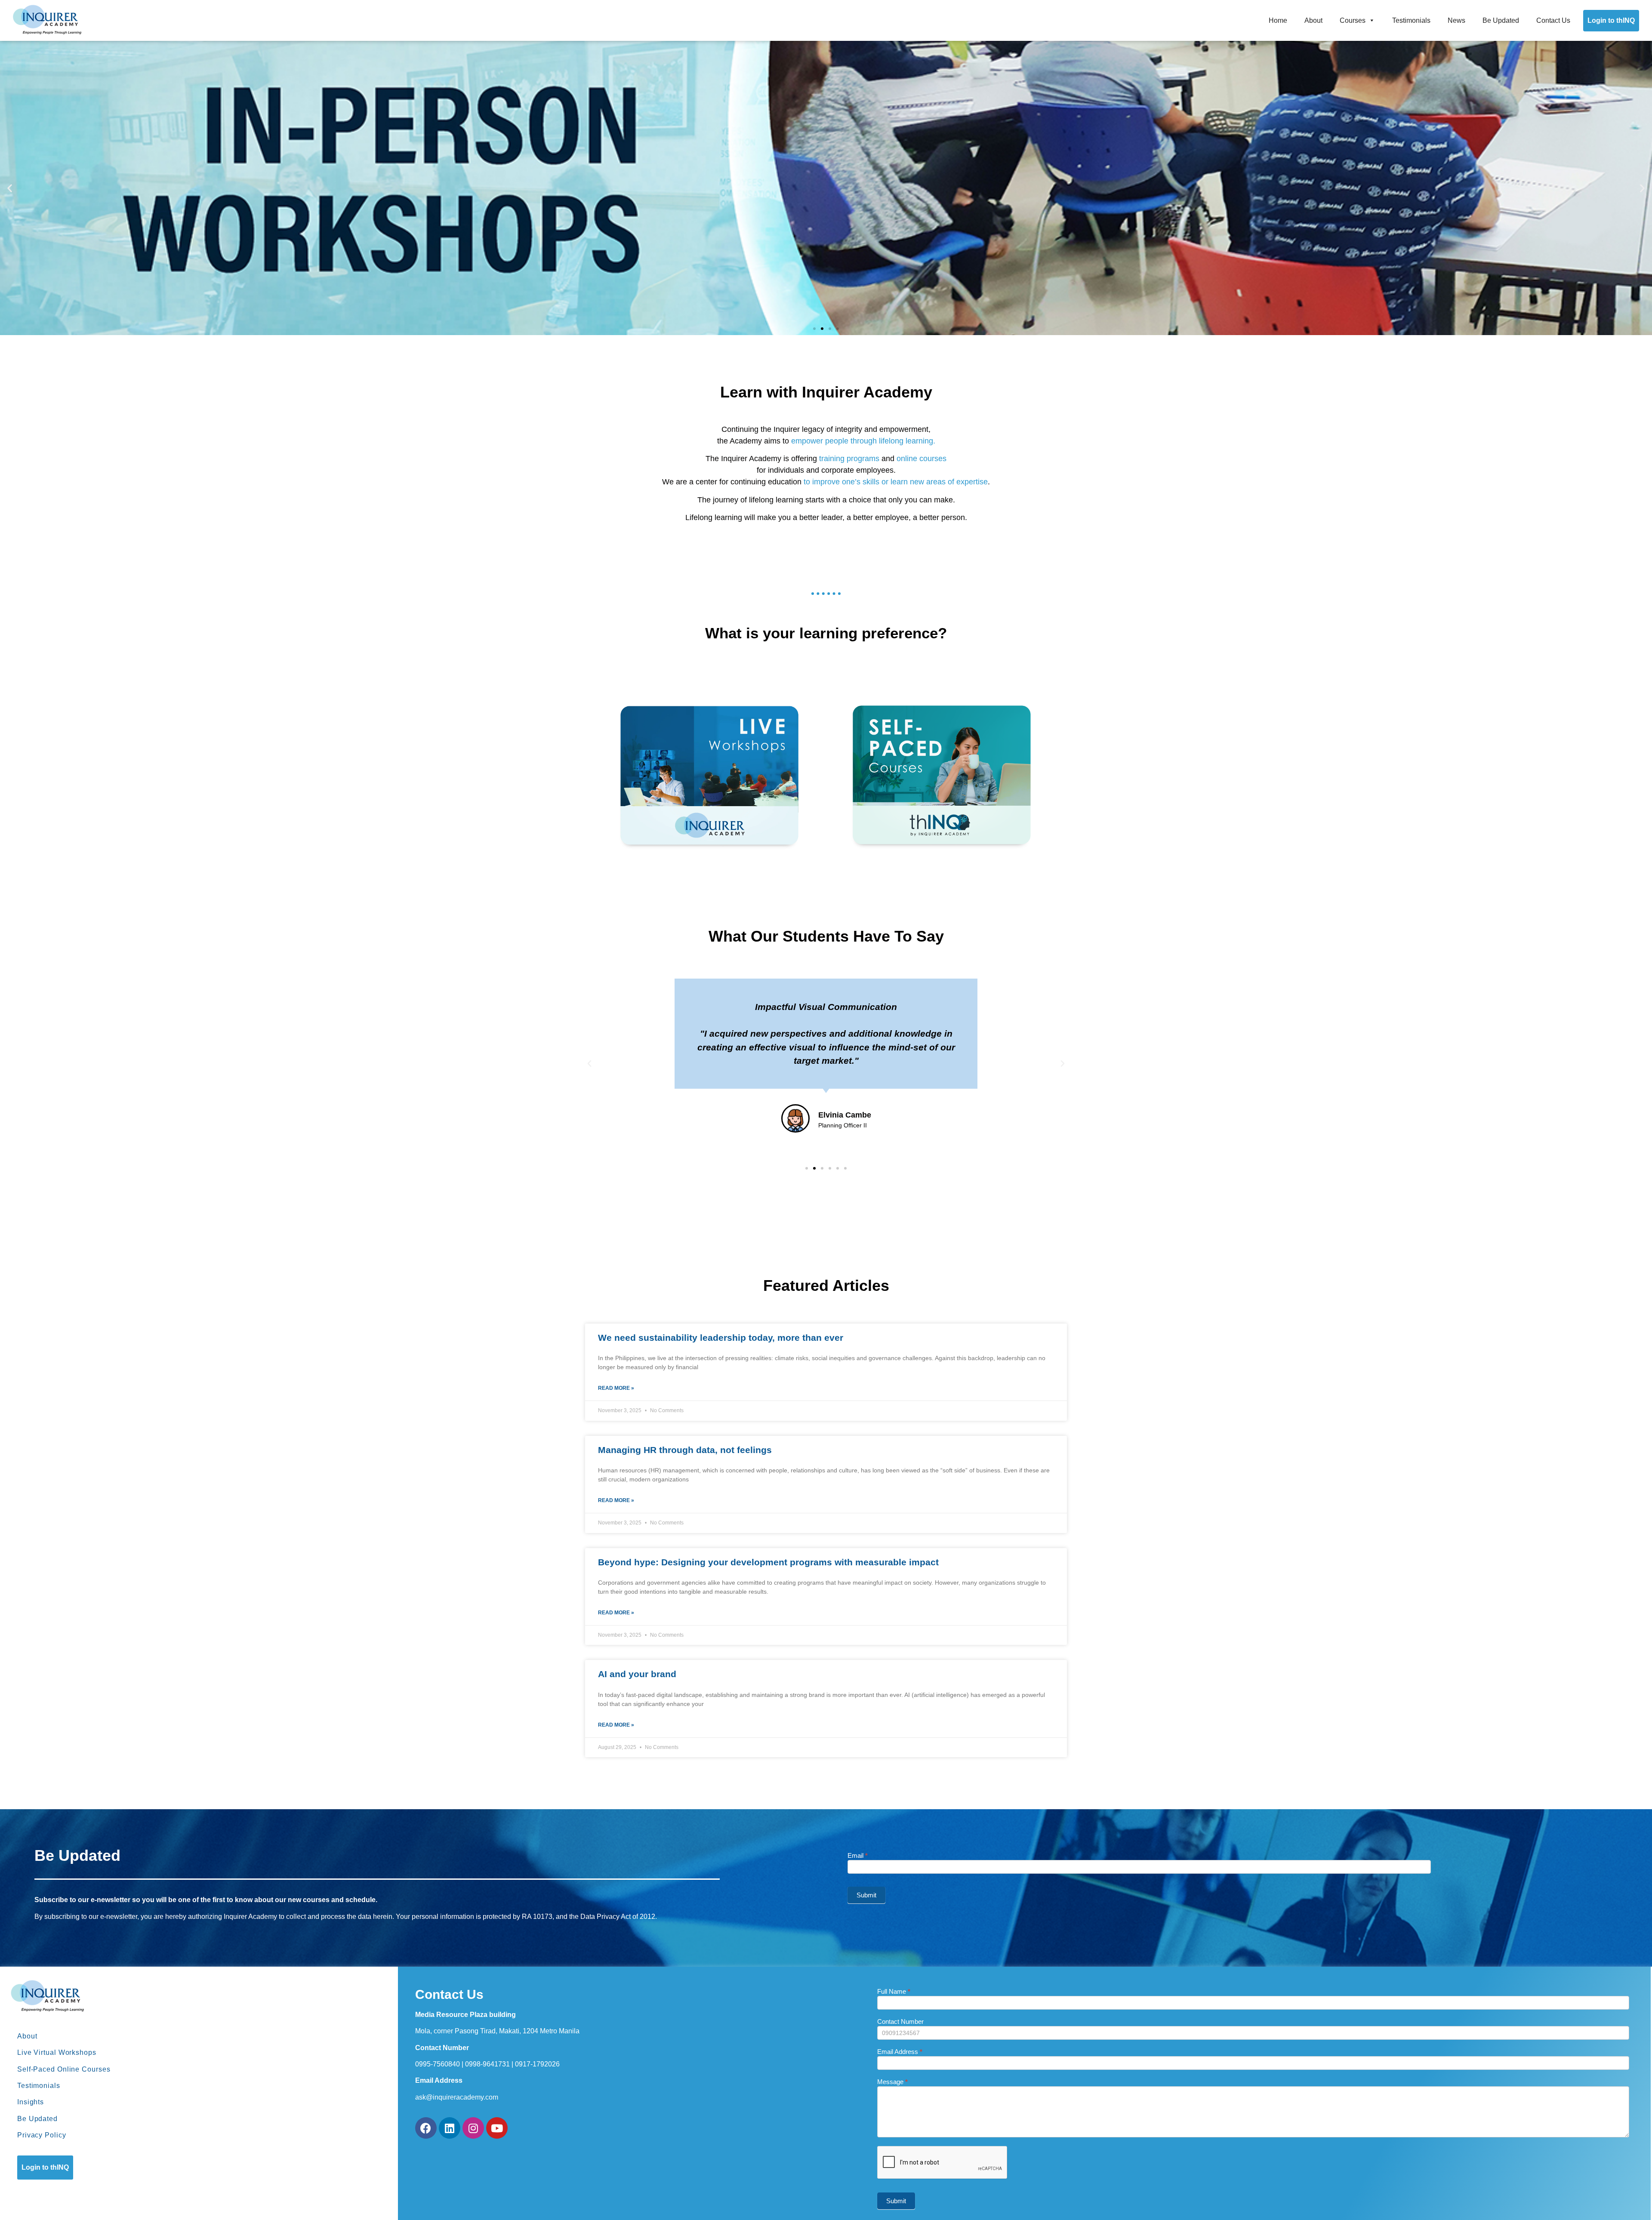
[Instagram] (473, 2128)
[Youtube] (497, 2128)
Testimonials (1411, 20)
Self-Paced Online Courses (64, 2069)
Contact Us (1553, 20)
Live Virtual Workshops (57, 2052)
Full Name (894, 1992)
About (1313, 20)
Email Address (900, 2052)
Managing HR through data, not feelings (685, 1450)
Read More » (616, 1388)
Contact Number (900, 2022)
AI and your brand (637, 1674)
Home (1278, 20)
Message (892, 2082)
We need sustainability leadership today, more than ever (721, 1338)
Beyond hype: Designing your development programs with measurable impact (768, 1562)
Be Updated (1501, 20)
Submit (866, 1895)
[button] (814, 329)
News (1456, 20)
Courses (1353, 20)
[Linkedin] (450, 2128)
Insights (31, 2102)
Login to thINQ (1611, 20)
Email (858, 1856)
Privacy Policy (42, 2135)
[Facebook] (426, 2128)
